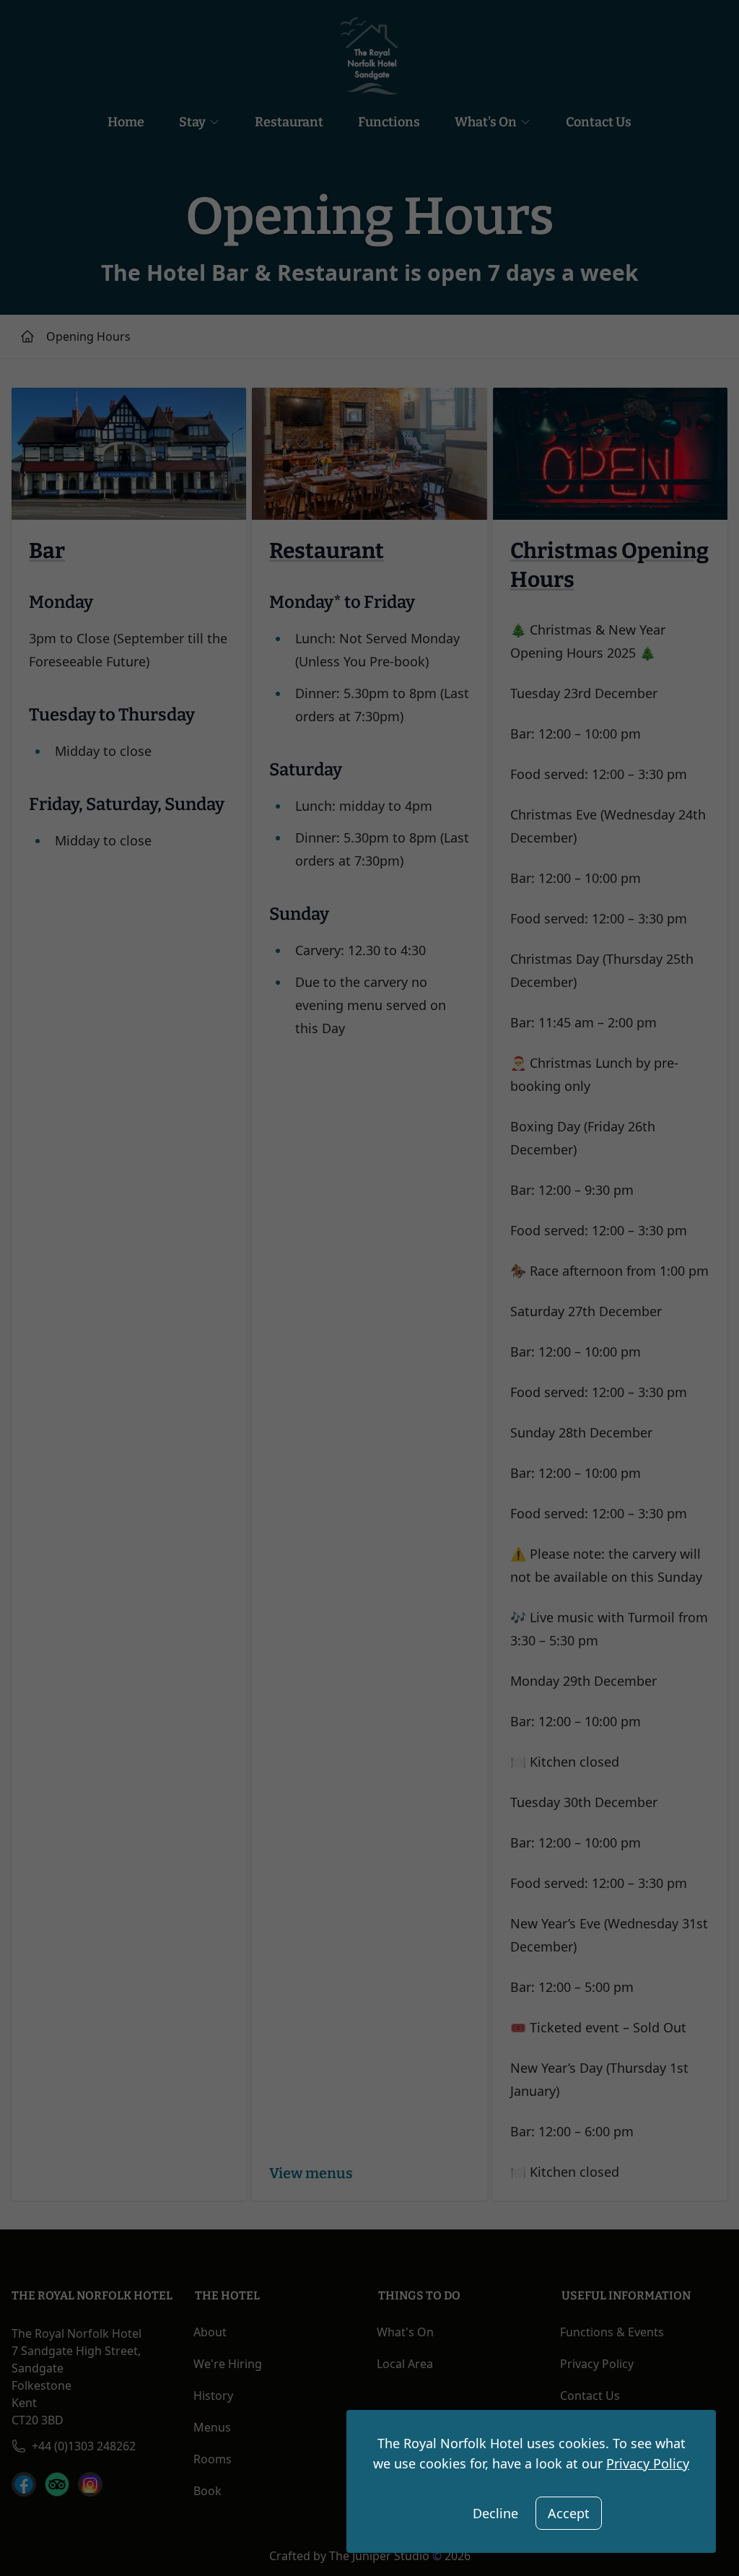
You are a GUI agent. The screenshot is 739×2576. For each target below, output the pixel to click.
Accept (569, 2513)
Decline (495, 2513)
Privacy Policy (648, 2463)
